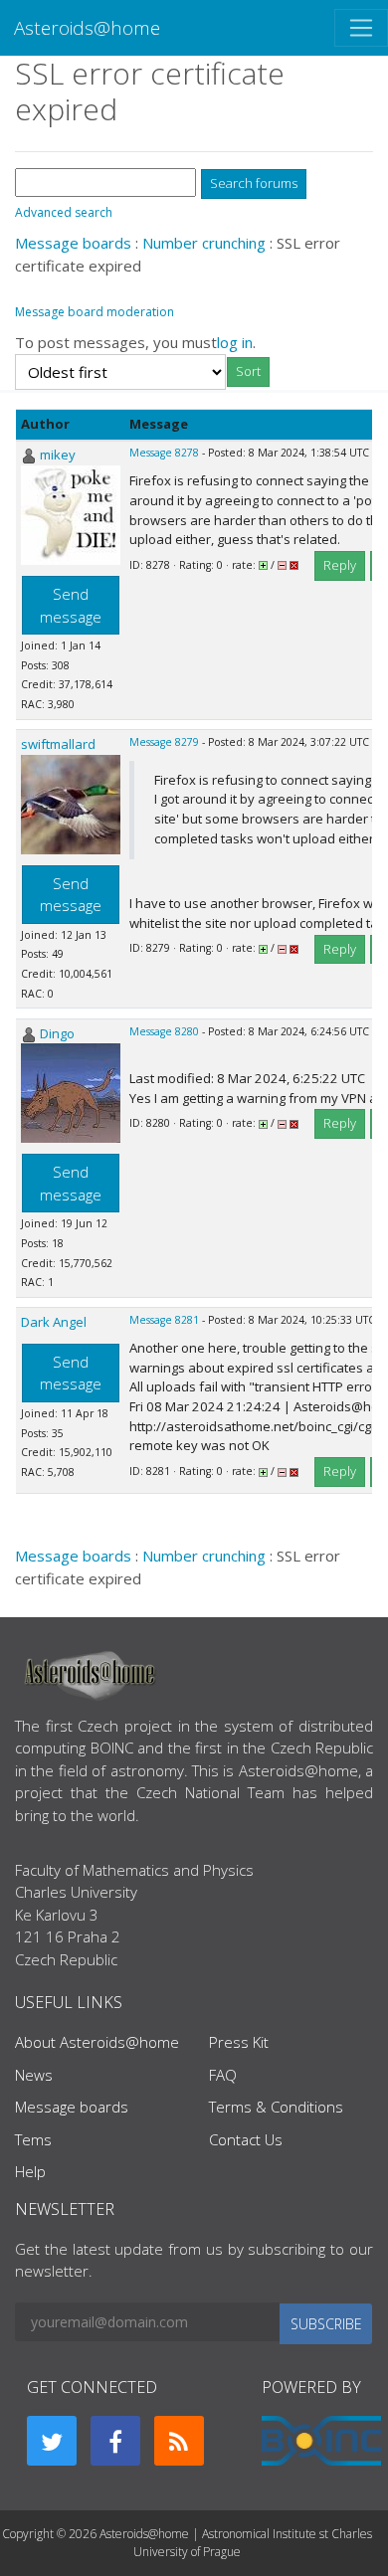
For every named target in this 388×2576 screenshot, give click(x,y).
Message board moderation (95, 312)
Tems (33, 2139)
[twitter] (52, 2441)
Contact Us (246, 2139)
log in (235, 342)
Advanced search (64, 212)
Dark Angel (54, 1322)
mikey (58, 455)
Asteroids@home (87, 27)
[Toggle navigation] (361, 28)
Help (30, 2171)
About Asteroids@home (97, 2042)
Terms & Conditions (276, 2107)
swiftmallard (58, 744)
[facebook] (115, 2441)
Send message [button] (71, 605)
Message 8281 (164, 1320)
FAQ (223, 2075)
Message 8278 (164, 453)
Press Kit (239, 2042)
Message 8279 (164, 742)
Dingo (57, 1033)
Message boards (73, 243)
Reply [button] (340, 565)
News (34, 2075)
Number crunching (204, 243)
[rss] (179, 2441)
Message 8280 (164, 1031)
